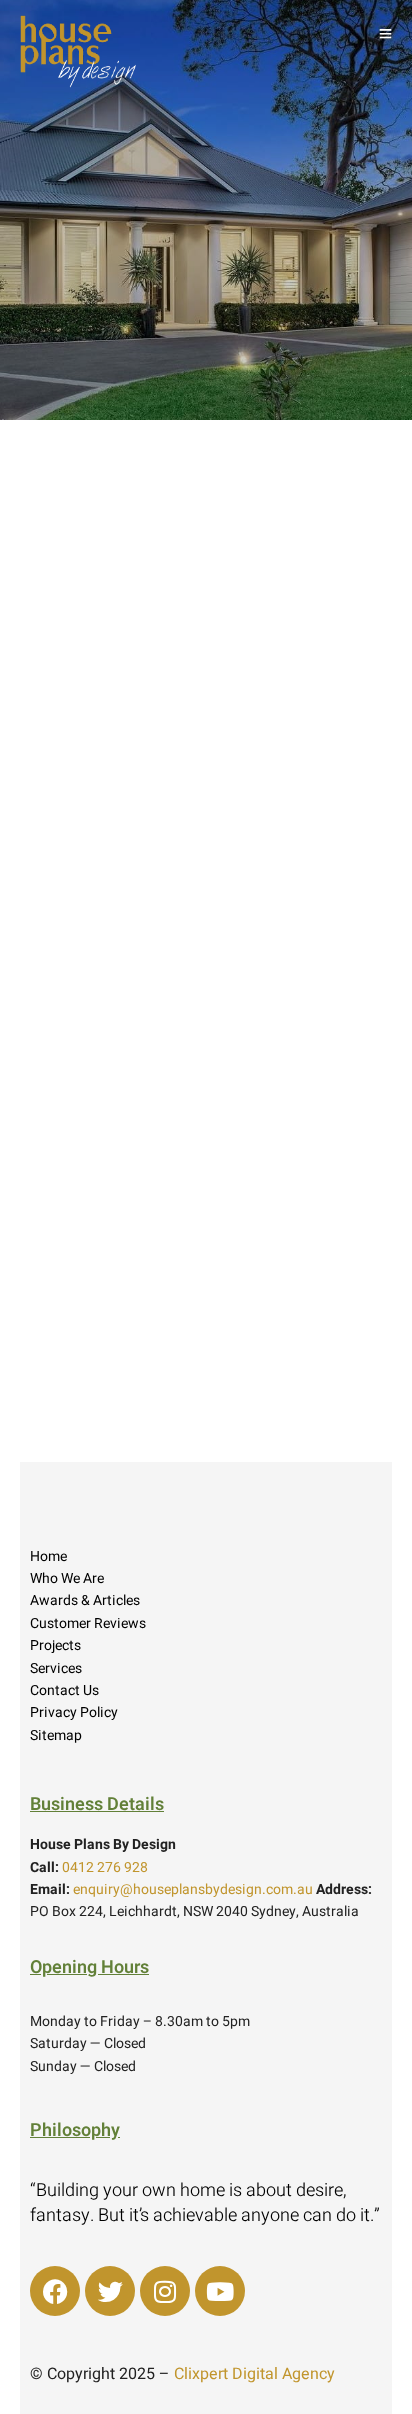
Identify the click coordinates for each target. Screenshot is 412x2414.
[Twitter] (110, 2291)
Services (56, 1668)
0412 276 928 (105, 1867)
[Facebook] (55, 2291)
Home (48, 1556)
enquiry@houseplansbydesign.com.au (193, 1889)
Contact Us (64, 1690)
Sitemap (56, 1735)
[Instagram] (165, 2291)
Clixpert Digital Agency (254, 2374)
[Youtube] (220, 2291)
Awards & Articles (85, 1600)
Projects (55, 1645)
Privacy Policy (74, 1712)
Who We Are (67, 1578)
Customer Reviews (88, 1623)
